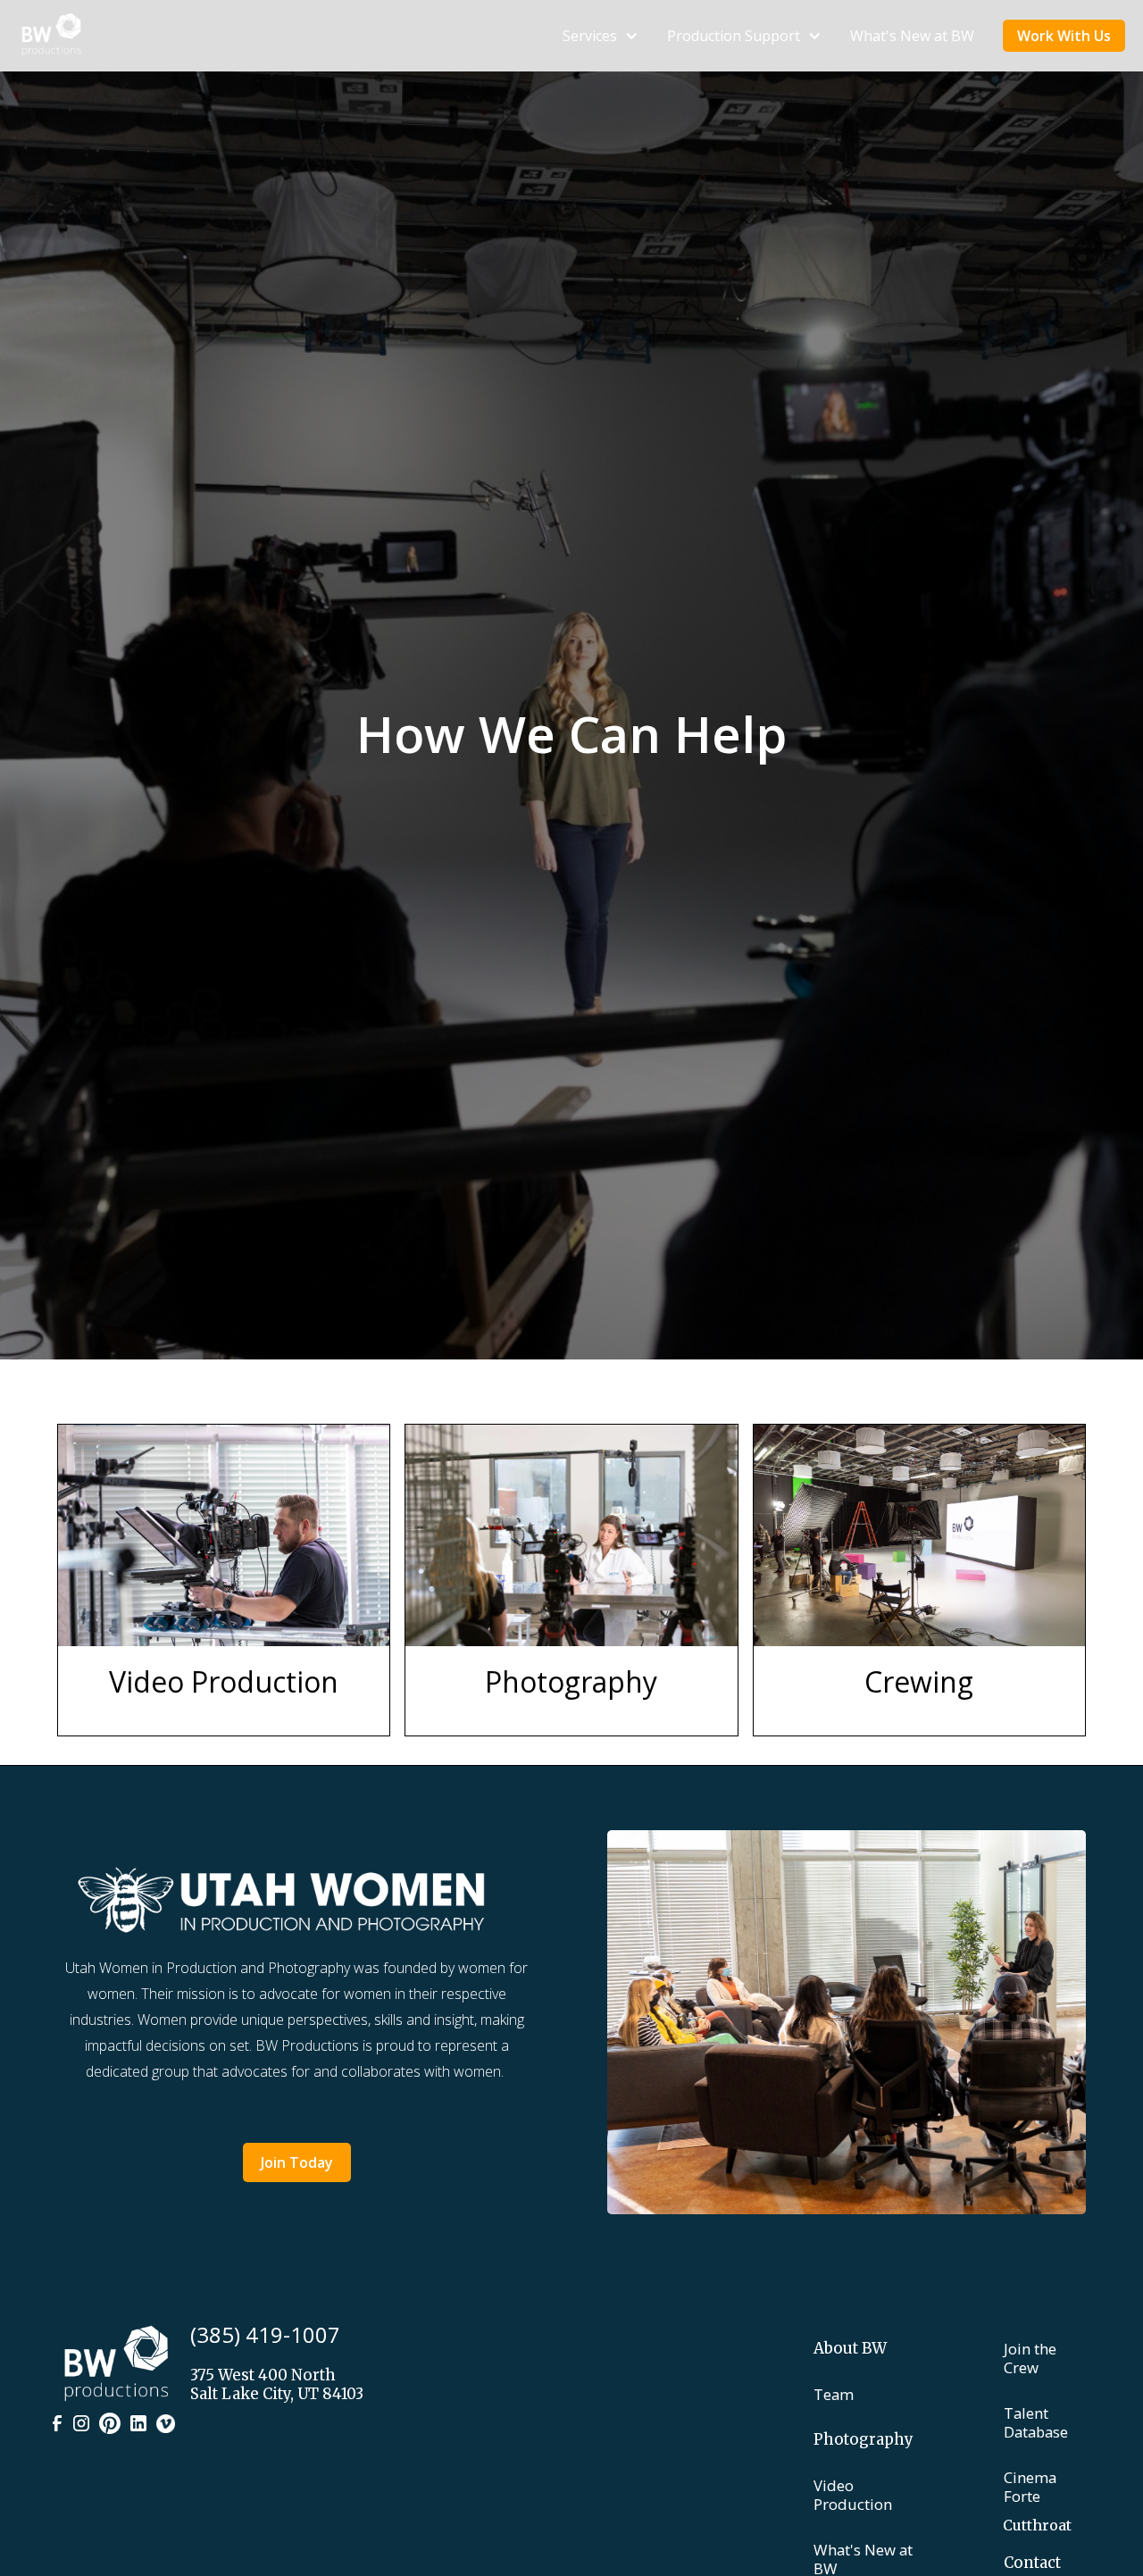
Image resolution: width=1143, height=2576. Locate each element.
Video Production (853, 2495)
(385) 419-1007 (265, 2334)
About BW (850, 2349)
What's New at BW (912, 36)
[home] (51, 36)
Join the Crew (1030, 2358)
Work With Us (1064, 36)
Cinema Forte (1030, 2487)
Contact (1032, 2563)
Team (834, 2394)
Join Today (297, 2162)
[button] (601, 36)
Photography (864, 2440)
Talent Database (1036, 2422)
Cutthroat (1037, 2525)
